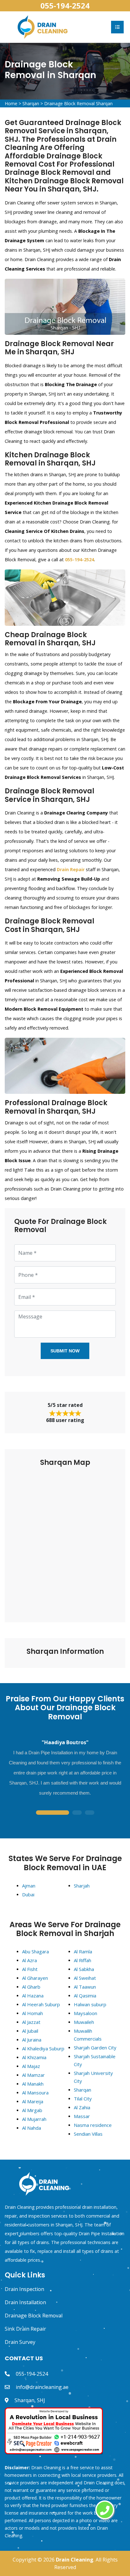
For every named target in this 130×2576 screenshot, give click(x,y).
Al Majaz (31, 2066)
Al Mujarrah (34, 2119)
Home (11, 103)
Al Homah (32, 2013)
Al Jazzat (31, 2022)
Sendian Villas (88, 2134)
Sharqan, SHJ (30, 2400)
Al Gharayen (35, 1978)
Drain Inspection (24, 2289)
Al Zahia (82, 2107)
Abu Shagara (35, 1951)
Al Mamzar (33, 2075)
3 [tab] (90, 1813)
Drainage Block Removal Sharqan (78, 103)
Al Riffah (83, 1960)
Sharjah (82, 1886)
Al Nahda (32, 2128)
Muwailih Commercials (88, 2035)
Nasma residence (93, 2125)
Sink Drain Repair (25, 2329)
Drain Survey (20, 2342)
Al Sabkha (84, 1969)
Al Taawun (85, 1987)
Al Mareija (33, 2101)
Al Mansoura (35, 2093)
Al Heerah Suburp (41, 2004)
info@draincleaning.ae (42, 2387)
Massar (82, 2116)
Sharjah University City (93, 2077)
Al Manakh (33, 2084)
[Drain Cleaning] (43, 26)
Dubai (28, 1894)
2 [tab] (77, 1813)
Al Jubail (30, 2031)
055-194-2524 (65, 6)
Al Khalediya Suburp (43, 2048)
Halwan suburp (90, 2004)
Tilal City (83, 2099)
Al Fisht (30, 1969)
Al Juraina (32, 2040)
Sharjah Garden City (95, 2048)
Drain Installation (25, 2302)
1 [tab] (52, 1813)
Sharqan (31, 103)
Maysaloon (86, 2013)
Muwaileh (84, 2022)
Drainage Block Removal (34, 2316)
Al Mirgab (32, 2110)
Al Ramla (83, 1951)
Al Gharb (31, 1987)
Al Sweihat (85, 1978)
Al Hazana (33, 1996)
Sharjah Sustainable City (95, 2060)
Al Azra (30, 1960)
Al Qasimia (85, 1996)
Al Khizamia (34, 2057)
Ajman (29, 1886)
